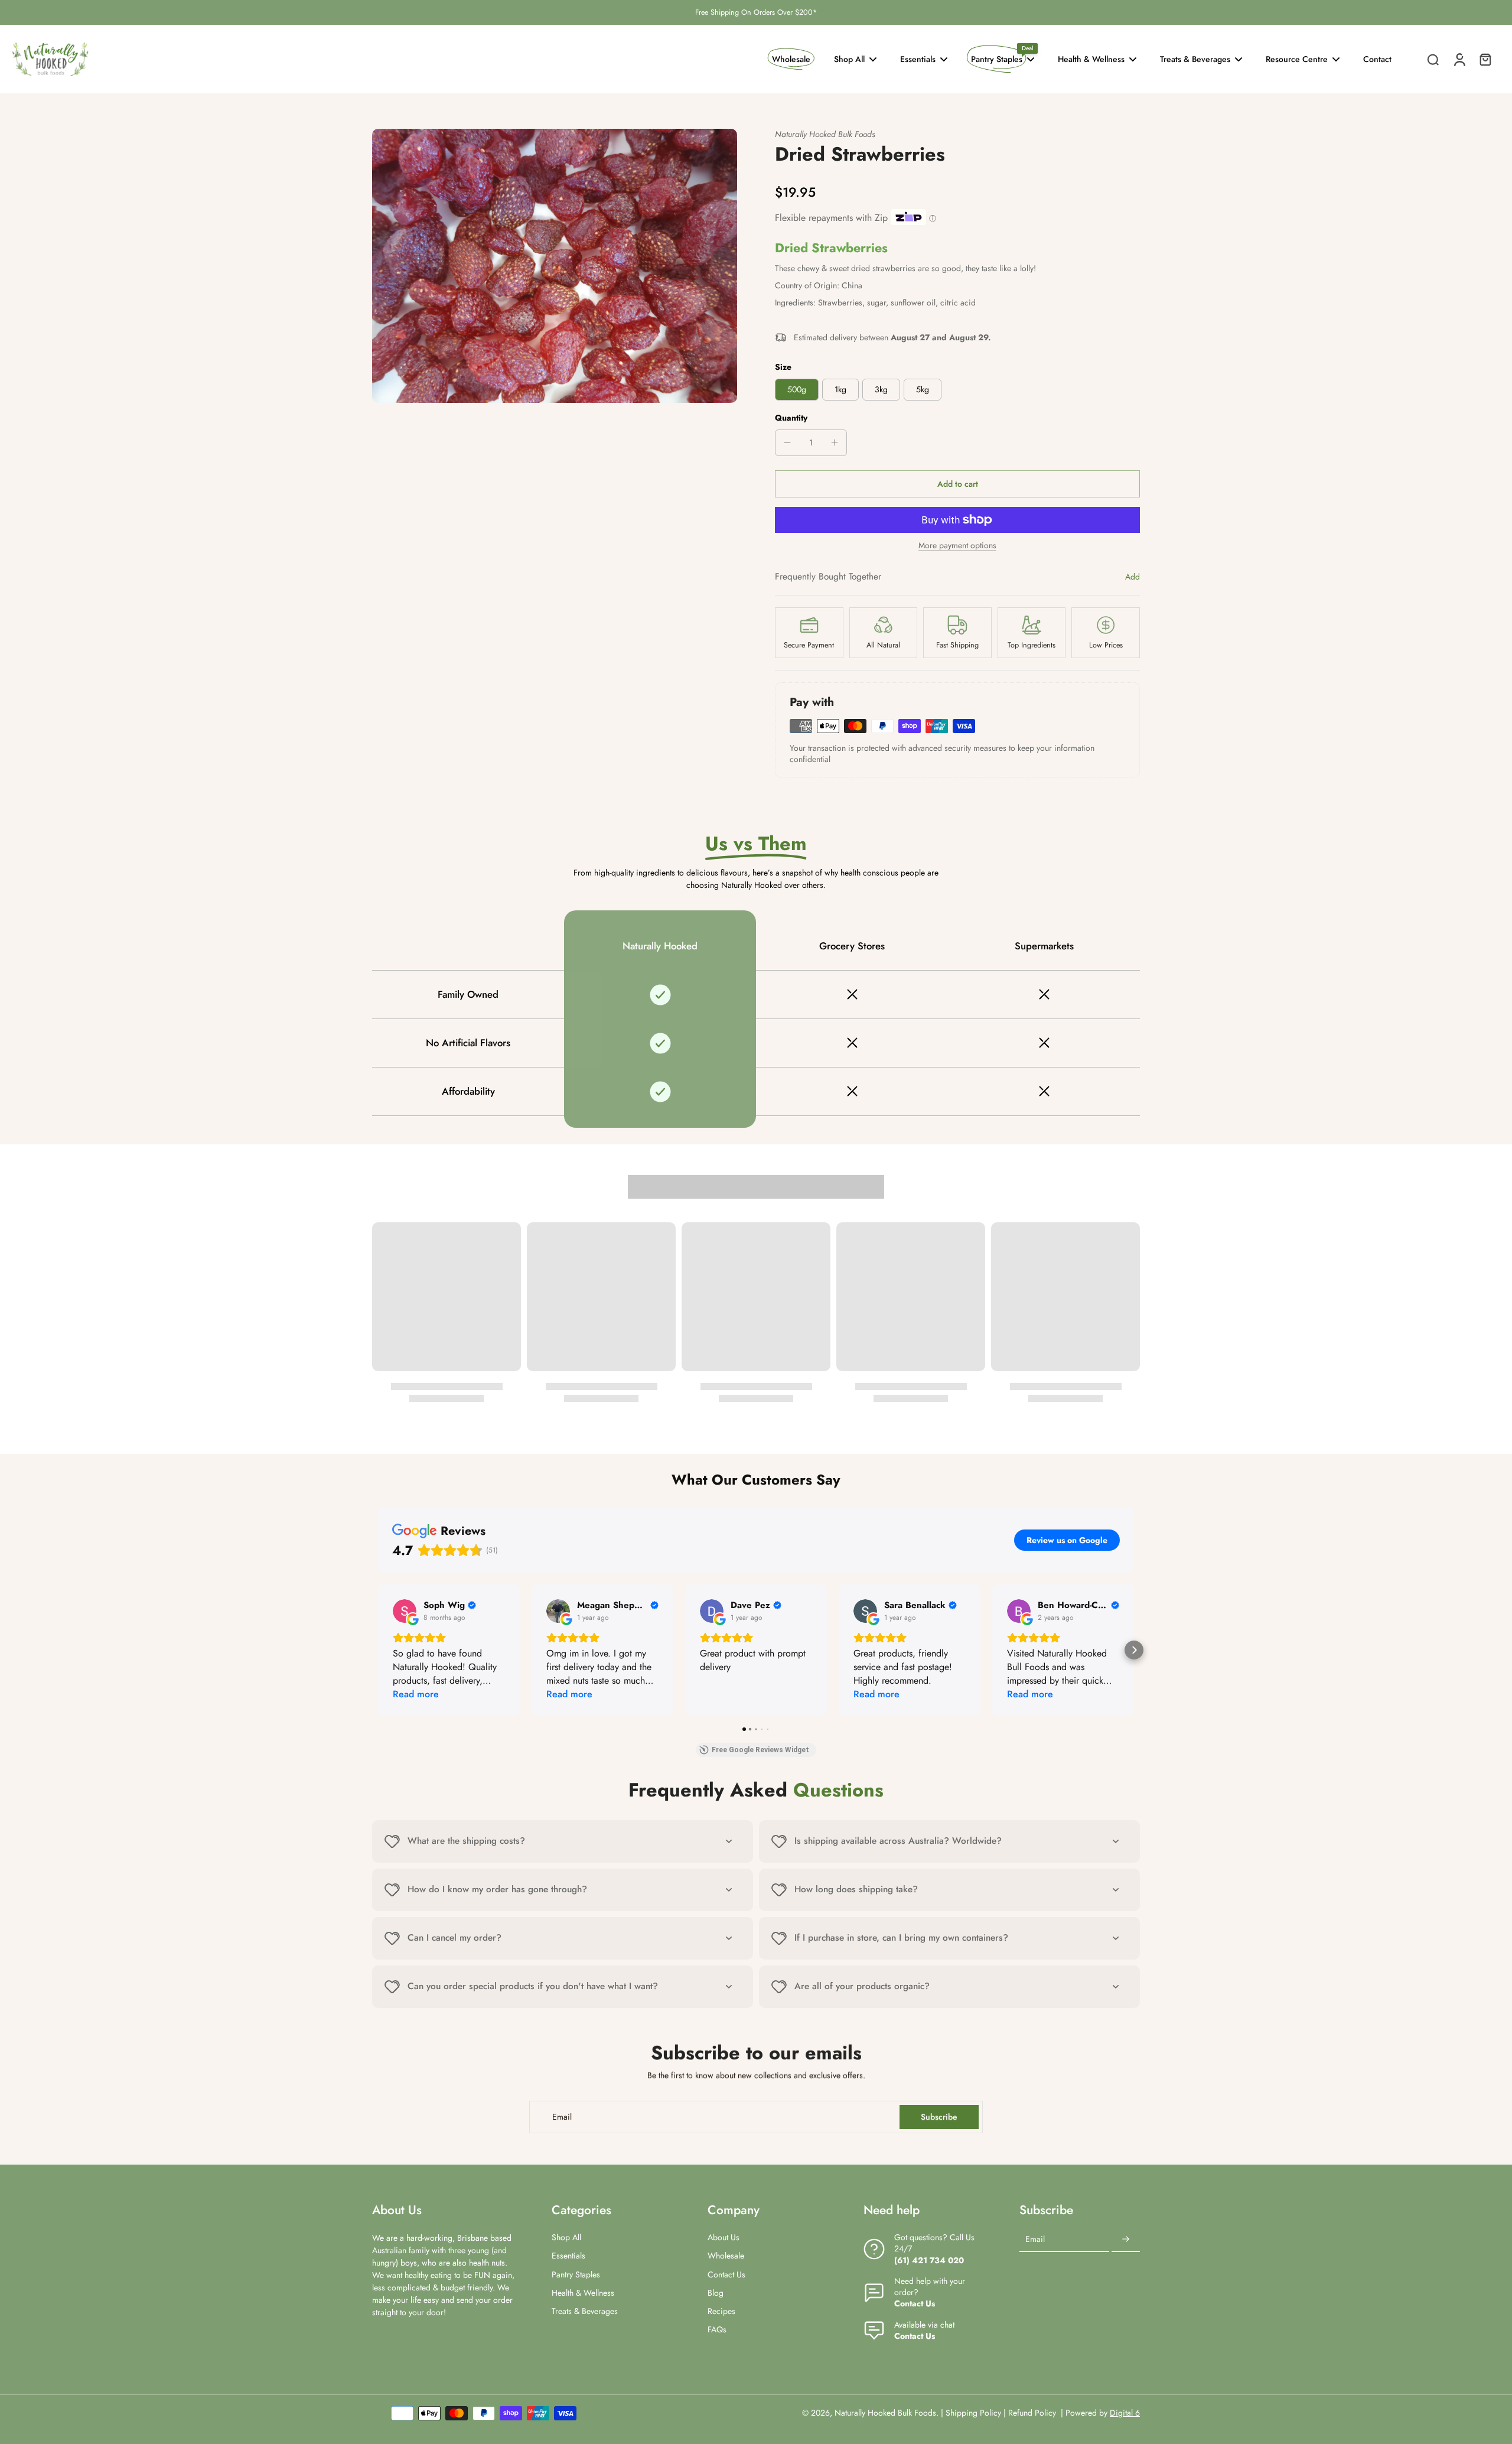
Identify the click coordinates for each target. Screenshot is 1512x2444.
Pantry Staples (576, 2275)
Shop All (566, 2238)
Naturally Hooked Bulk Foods (885, 2413)
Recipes (721, 2311)
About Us (724, 2238)
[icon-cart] (1485, 59)
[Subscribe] (1126, 2240)
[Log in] (1459, 59)
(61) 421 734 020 (929, 2260)
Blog (716, 2293)
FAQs (717, 2330)
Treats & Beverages (585, 2311)
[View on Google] (405, 1611)
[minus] (787, 442)
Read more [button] (416, 1694)
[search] (1433, 59)
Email (562, 2117)
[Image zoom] (555, 266)
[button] (957, 484)
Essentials (568, 2256)
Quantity (791, 418)
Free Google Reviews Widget (760, 1750)
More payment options (957, 546)
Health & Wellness (583, 2293)
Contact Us (726, 2275)
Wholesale (726, 2256)
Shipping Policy (973, 2413)
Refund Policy (1033, 2413)
